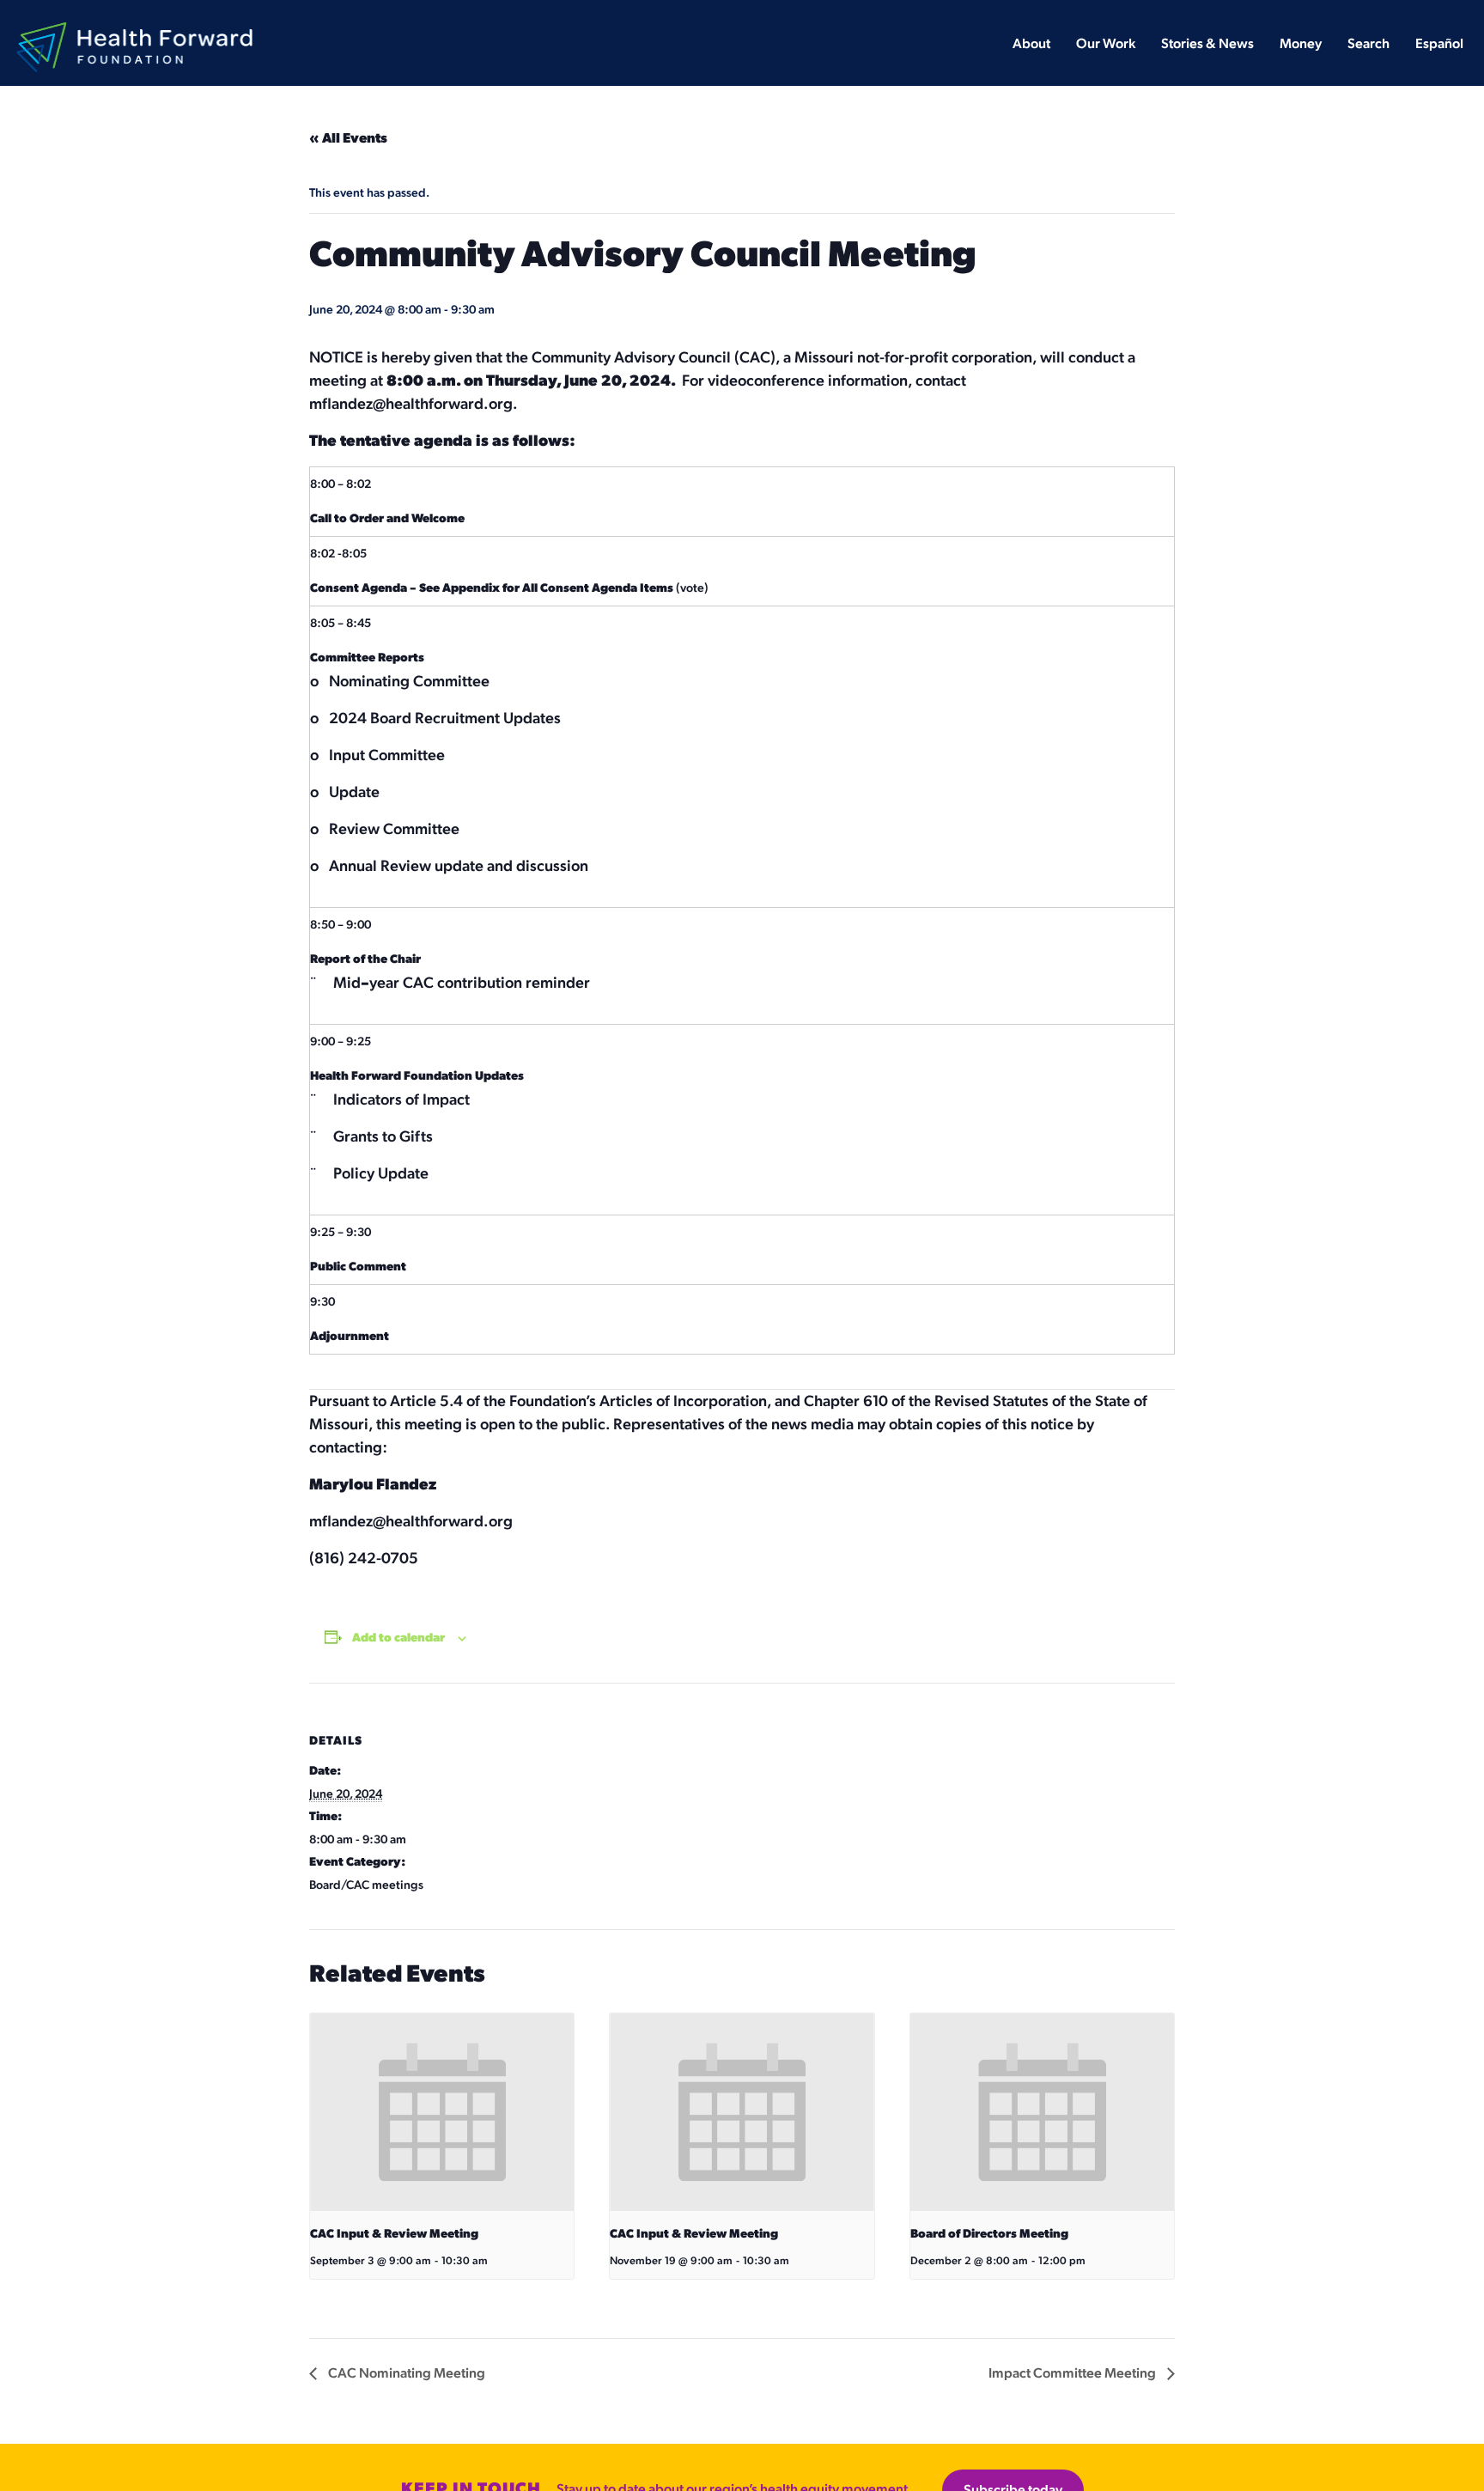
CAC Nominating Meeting (405, 2374)
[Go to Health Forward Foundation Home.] (134, 32)
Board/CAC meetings (366, 1885)
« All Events (348, 139)
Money (1301, 44)
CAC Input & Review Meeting (394, 2234)
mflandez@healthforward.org (411, 404)
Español (1439, 44)
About (1031, 44)
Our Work (1106, 44)
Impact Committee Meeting (1073, 2374)
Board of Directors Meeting (989, 2234)
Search (1368, 44)
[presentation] (442, 2112)
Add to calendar (398, 1638)
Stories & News (1207, 44)
